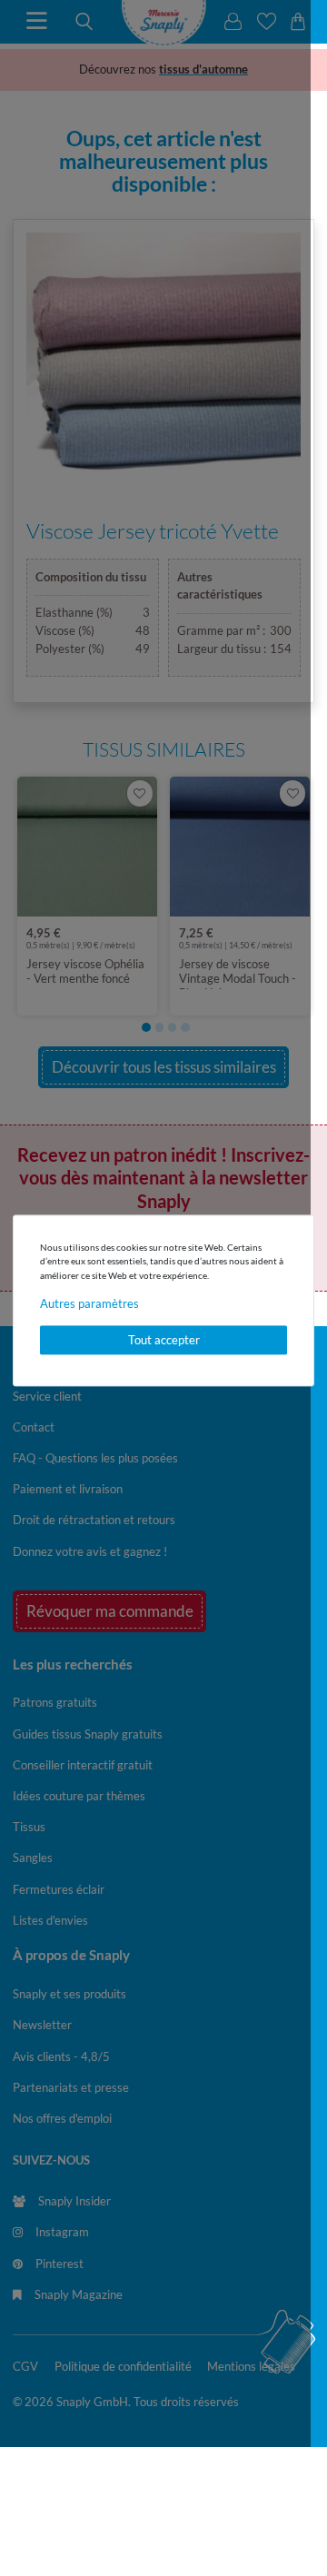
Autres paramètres (89, 1304)
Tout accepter (164, 1340)
